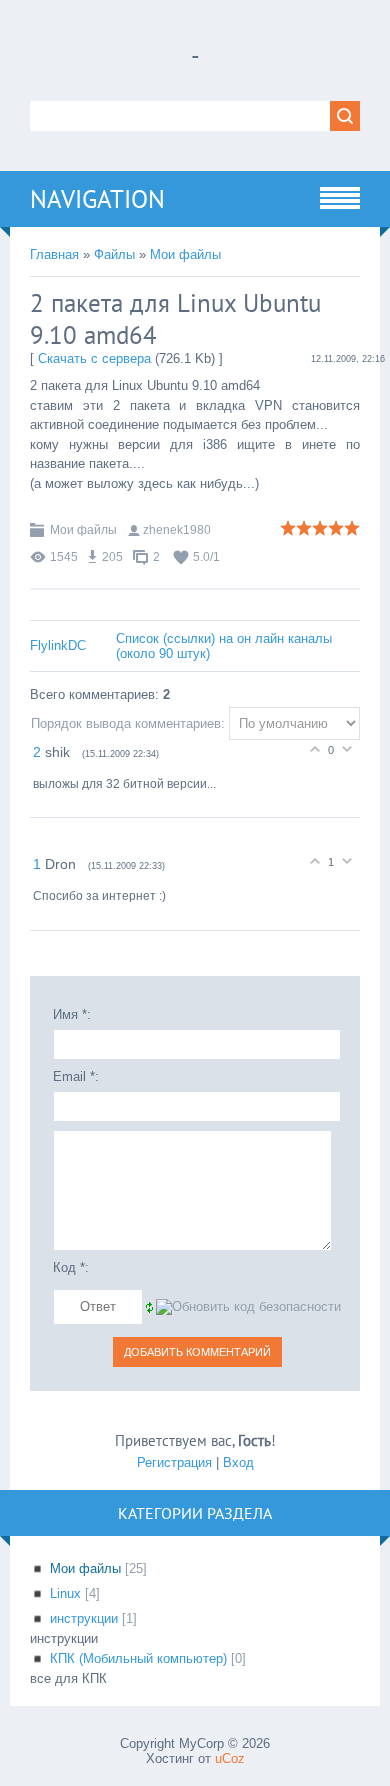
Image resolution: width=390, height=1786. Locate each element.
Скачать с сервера (94, 358)
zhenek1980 (177, 530)
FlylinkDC (58, 645)
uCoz (230, 1758)
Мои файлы (185, 254)
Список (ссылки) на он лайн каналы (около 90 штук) (224, 646)
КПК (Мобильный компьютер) (138, 1658)
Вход (238, 1462)
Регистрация (174, 1462)
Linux (65, 1593)
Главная (54, 254)
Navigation (97, 199)
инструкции (84, 1618)
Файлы (114, 254)
